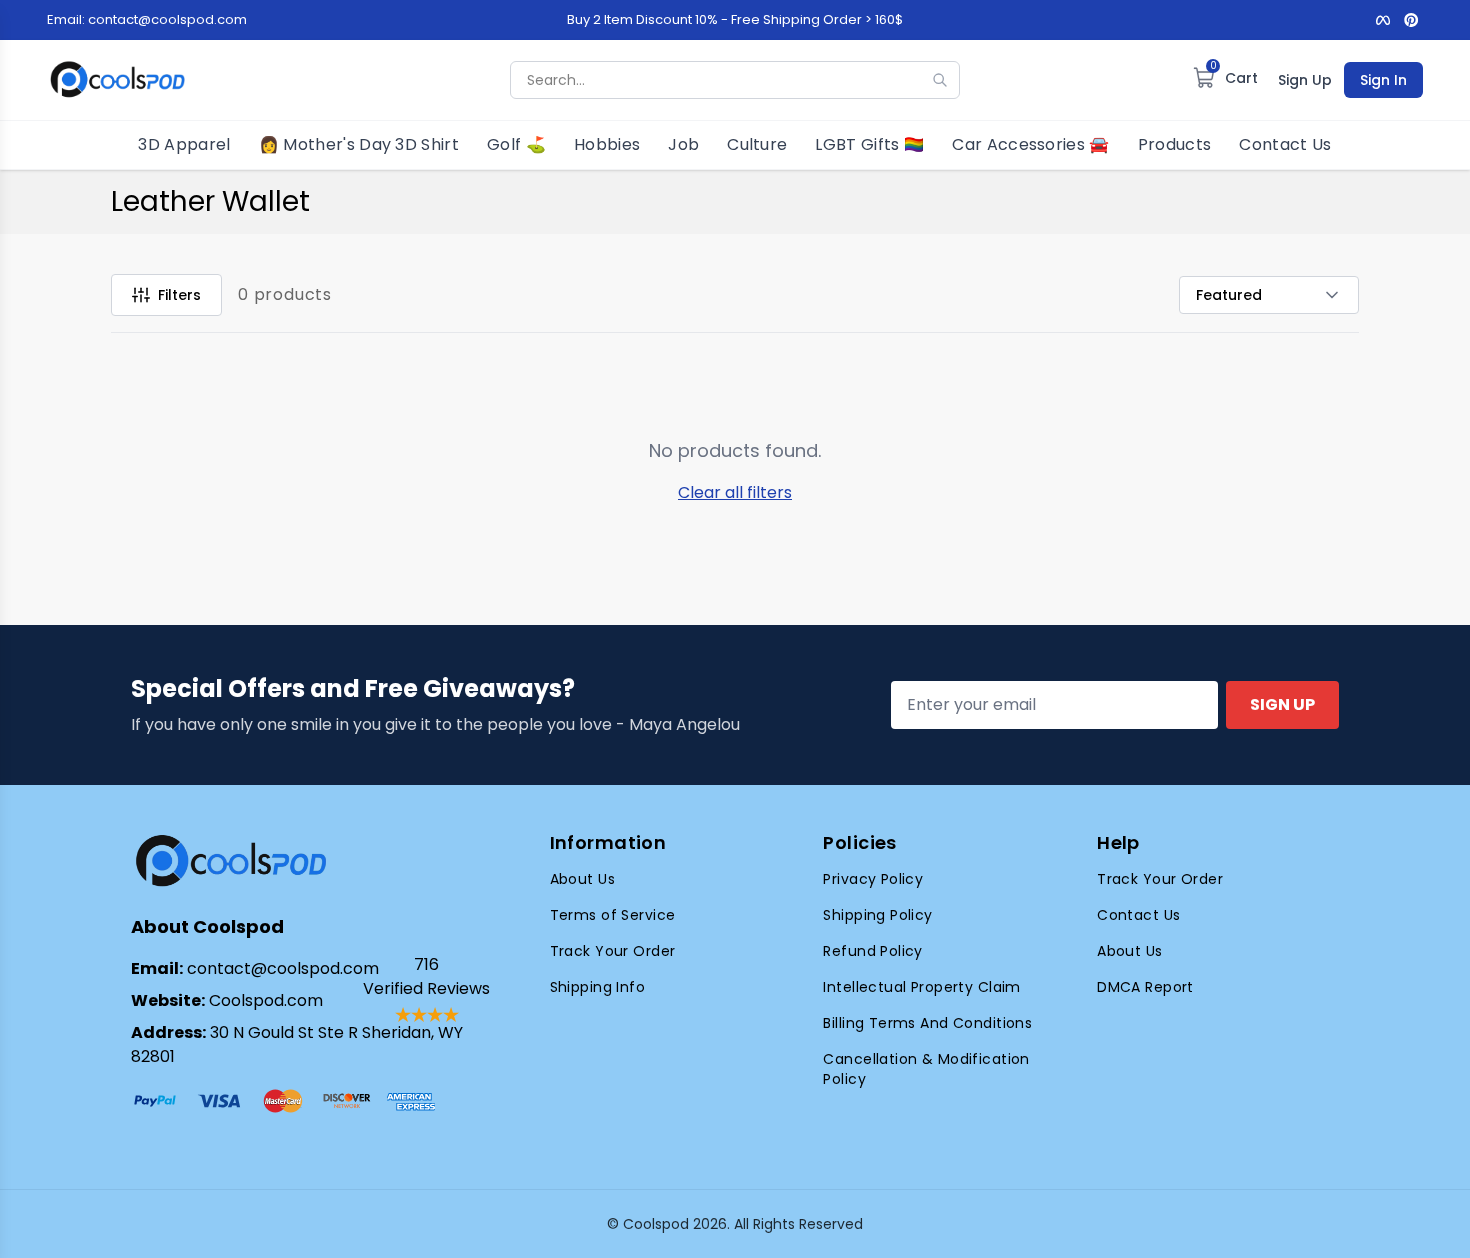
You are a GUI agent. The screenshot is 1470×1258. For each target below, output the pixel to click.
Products (1175, 144)
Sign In (1383, 80)
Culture (757, 144)
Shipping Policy (877, 915)
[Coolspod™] (231, 861)
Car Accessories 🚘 (1030, 144)
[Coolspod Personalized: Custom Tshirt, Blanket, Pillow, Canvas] (117, 80)
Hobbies (607, 144)
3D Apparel (184, 144)
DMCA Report (1145, 987)
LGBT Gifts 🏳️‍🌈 (869, 144)
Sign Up (1305, 80)
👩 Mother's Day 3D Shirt (359, 144)
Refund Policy (872, 951)
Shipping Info (597, 987)
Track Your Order (613, 951)
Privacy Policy (873, 879)
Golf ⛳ (516, 144)
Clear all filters (735, 492)
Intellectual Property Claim (921, 987)
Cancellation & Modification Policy (926, 1069)
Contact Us (1285, 144)
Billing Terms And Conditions (927, 1023)
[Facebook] (1383, 20)
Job (683, 144)
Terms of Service (613, 915)
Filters (179, 295)
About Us (582, 879)
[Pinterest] (1411, 20)
